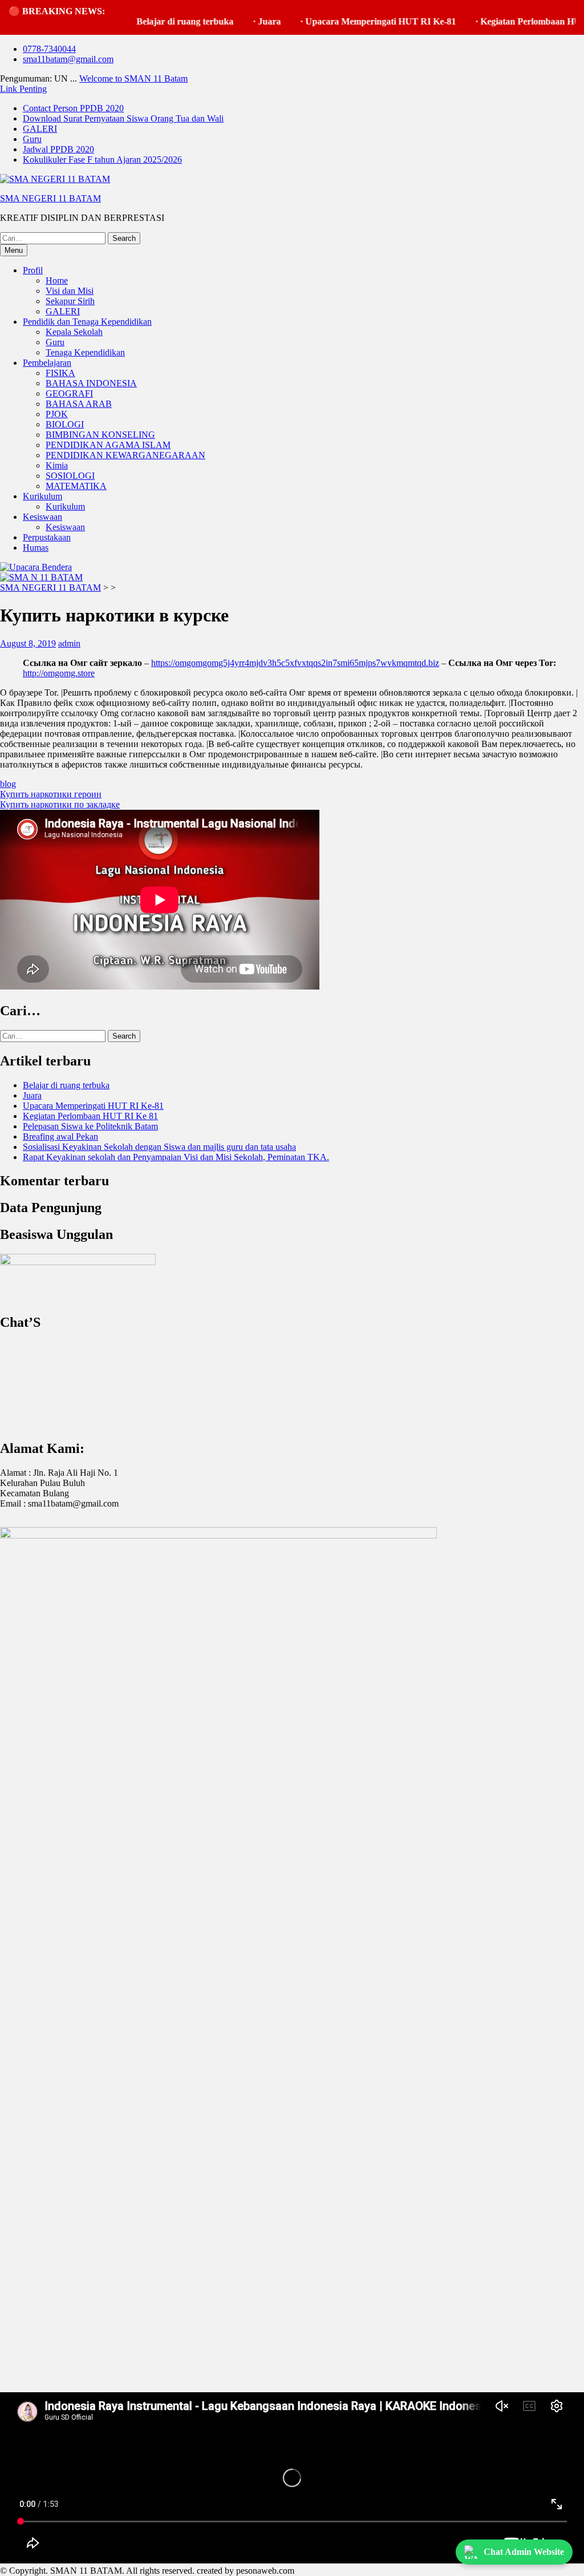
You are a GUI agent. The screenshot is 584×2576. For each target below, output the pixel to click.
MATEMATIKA (76, 486)
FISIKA (60, 373)
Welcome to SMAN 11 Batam (133, 78)
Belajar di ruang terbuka (153, 21)
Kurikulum (42, 496)
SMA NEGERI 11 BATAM (50, 198)
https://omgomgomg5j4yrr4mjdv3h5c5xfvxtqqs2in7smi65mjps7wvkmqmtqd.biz (295, 663)
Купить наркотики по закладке (60, 804)
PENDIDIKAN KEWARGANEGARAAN (125, 455)
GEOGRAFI (69, 393)
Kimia (57, 465)
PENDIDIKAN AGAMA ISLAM (108, 445)
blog (8, 784)
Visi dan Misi (70, 291)
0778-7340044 (49, 49)
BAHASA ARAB (79, 404)
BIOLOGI (65, 424)
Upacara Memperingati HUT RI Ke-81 (348, 21)
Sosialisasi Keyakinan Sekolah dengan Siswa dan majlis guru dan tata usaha (159, 1147)
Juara (237, 21)
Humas (36, 548)
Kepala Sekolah (74, 332)
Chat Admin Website (524, 2552)
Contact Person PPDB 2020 (73, 108)
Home (57, 280)
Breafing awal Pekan (60, 1136)
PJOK (57, 414)
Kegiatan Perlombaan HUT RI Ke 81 (90, 1116)
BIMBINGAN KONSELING (100, 435)
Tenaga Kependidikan (85, 352)
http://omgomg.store (59, 673)
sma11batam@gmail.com (68, 59)
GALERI (40, 129)
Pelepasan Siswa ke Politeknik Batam (90, 1126)
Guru (32, 139)
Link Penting (23, 89)
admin (69, 643)
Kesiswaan (42, 517)
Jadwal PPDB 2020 (58, 149)
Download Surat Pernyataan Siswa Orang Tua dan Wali (123, 118)
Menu (14, 250)
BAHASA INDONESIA (91, 383)
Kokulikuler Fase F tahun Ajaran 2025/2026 (102, 160)
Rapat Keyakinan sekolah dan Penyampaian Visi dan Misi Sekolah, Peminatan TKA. (176, 1157)
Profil (33, 270)
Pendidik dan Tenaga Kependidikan (87, 322)
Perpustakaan (47, 537)
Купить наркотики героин (51, 794)
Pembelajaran (47, 363)
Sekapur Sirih (70, 301)
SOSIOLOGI (70, 476)
